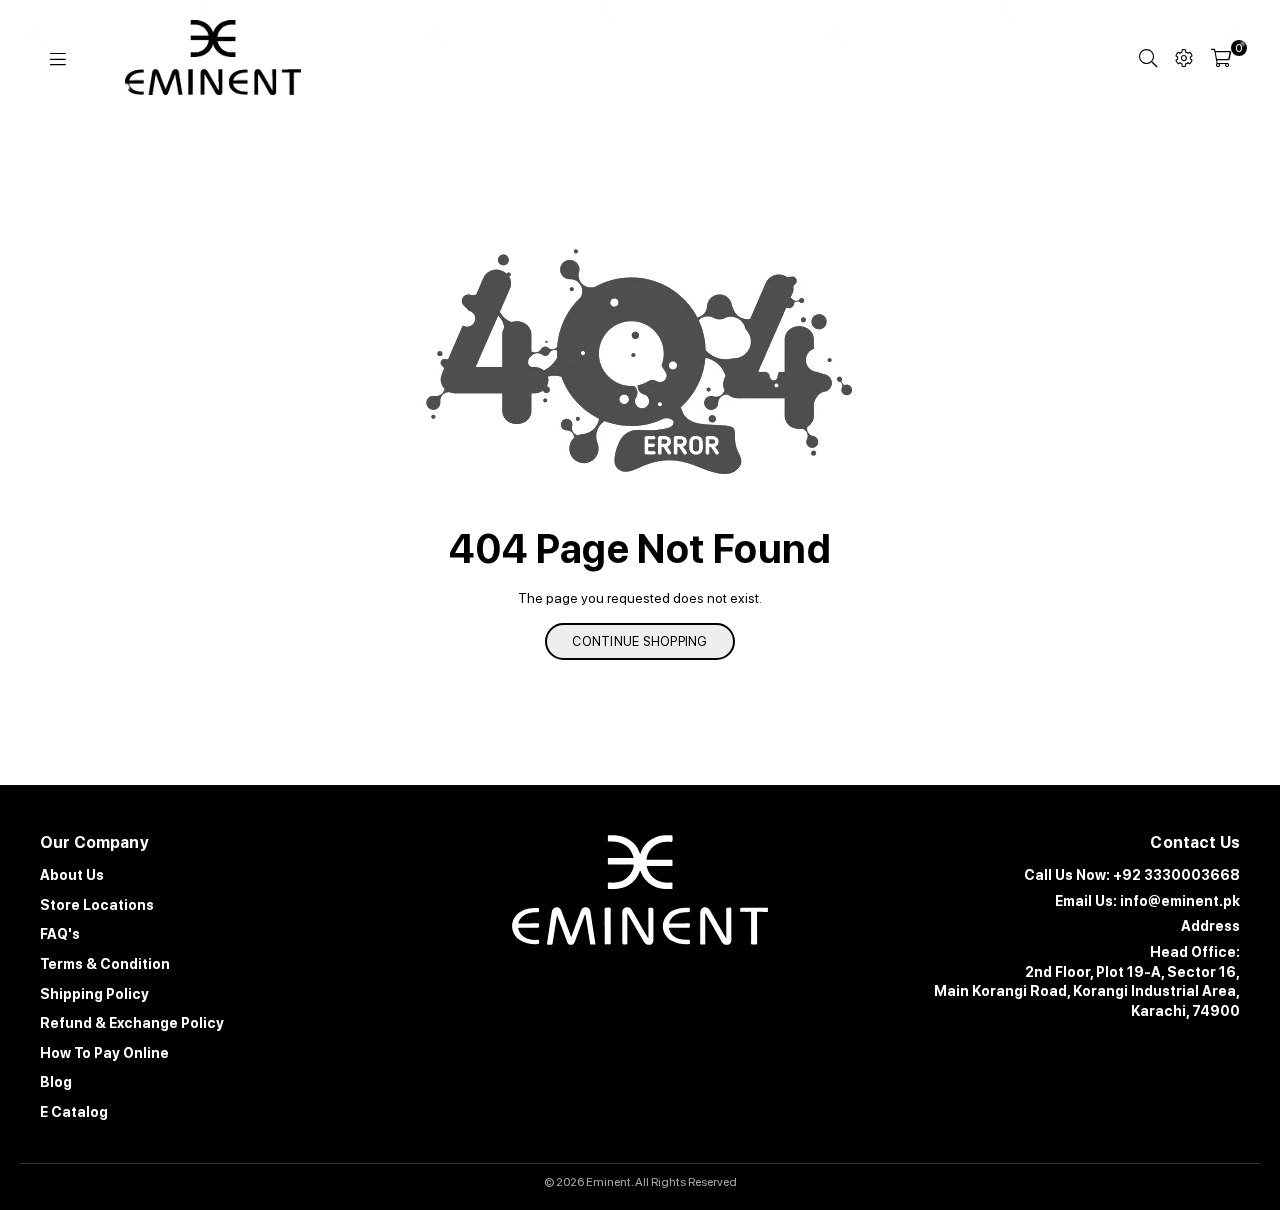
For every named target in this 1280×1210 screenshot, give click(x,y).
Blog (56, 1082)
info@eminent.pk (1180, 901)
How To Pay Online (104, 1053)
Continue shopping (639, 641)
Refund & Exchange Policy (132, 1023)
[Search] (1148, 58)
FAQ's (60, 934)
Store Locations (97, 905)
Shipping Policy (94, 994)
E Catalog (74, 1112)
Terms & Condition (105, 964)
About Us (72, 875)
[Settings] (1184, 58)
